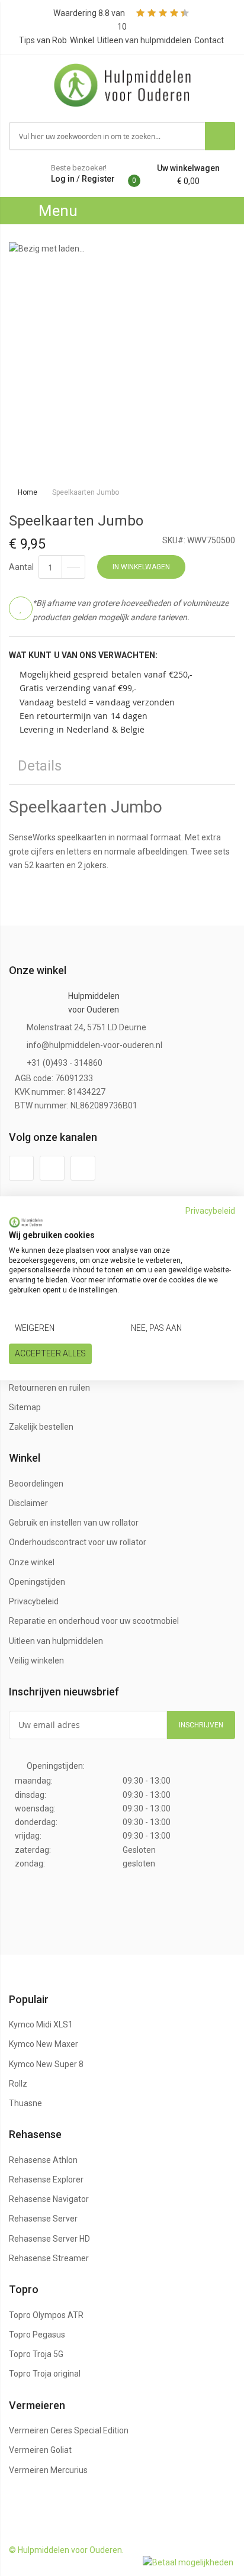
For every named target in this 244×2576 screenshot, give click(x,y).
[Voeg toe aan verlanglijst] (21, 608)
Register (98, 179)
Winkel (82, 40)
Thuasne (25, 2103)
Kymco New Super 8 (46, 2064)
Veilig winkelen (36, 1661)
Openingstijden (37, 1582)
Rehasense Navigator (49, 2199)
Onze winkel (32, 1562)
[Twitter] (52, 1168)
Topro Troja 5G (36, 2354)
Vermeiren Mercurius (48, 2470)
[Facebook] (21, 1168)
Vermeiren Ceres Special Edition (69, 2430)
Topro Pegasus (37, 2335)
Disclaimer (28, 1503)
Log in (63, 179)
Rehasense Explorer (46, 2180)
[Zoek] (220, 136)
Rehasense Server (43, 2219)
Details (40, 766)
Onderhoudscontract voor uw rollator (78, 1542)
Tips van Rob (43, 40)
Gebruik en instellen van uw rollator (74, 1523)
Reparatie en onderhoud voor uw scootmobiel (94, 1621)
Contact (209, 40)
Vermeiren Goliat (40, 2450)
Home (28, 492)
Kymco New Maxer (44, 2044)
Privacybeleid (34, 1601)
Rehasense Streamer (49, 2258)
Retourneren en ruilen (49, 1388)
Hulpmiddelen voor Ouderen (94, 1003)
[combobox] (107, 136)
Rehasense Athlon (43, 2160)
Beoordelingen (36, 1484)
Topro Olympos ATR (46, 2315)
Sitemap (25, 1407)
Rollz (18, 2084)
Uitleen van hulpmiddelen (144, 40)
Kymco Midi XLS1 (41, 2024)
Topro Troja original (45, 2374)
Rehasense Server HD (49, 2239)
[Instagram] (83, 1168)
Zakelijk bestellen (41, 1427)
